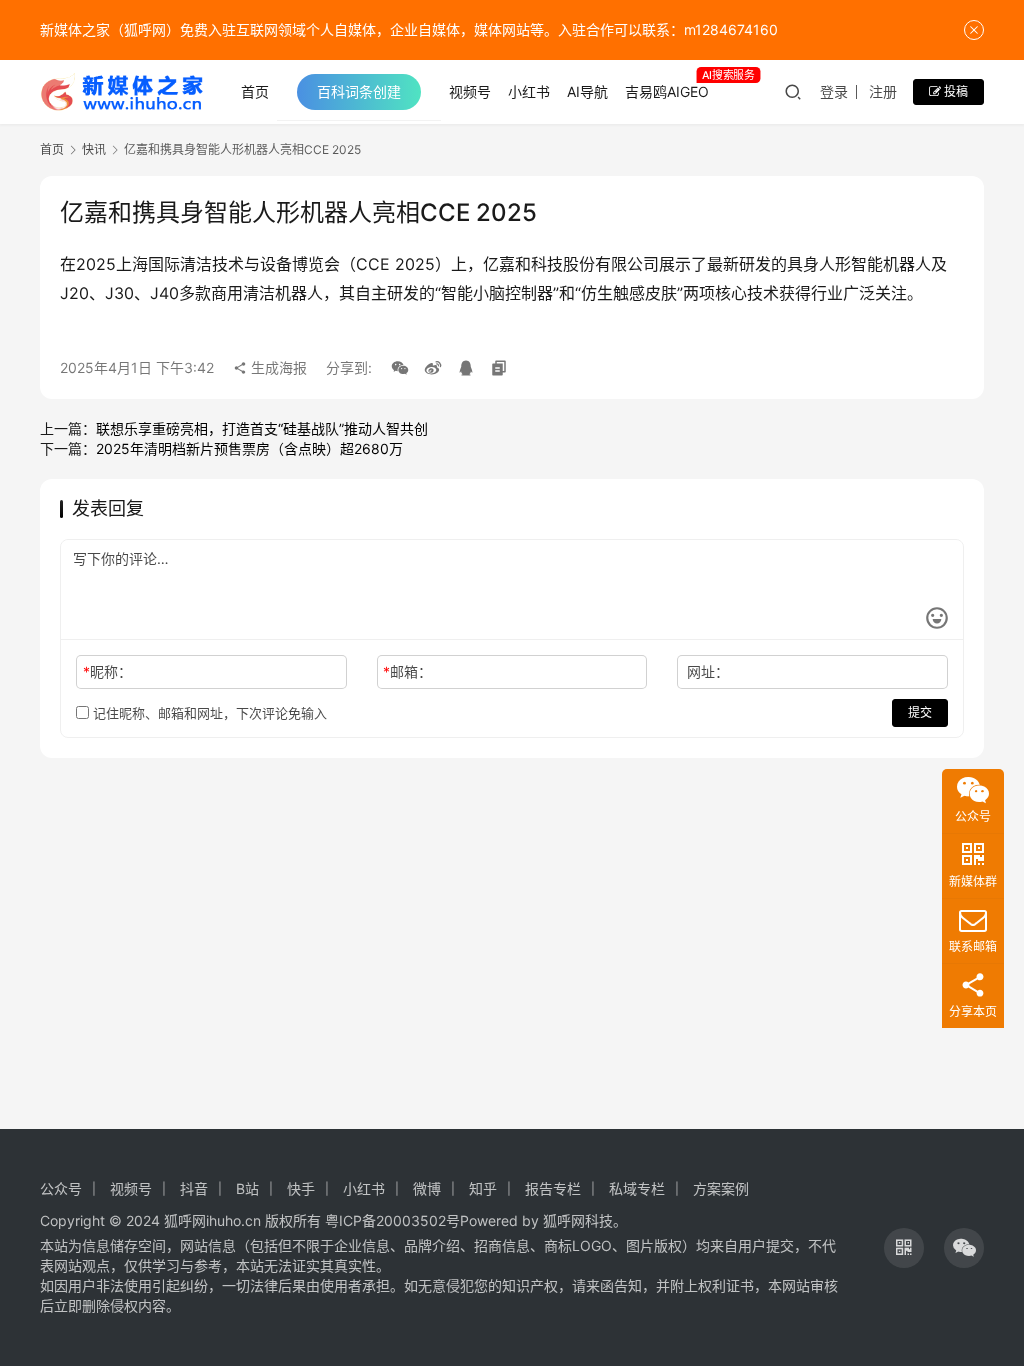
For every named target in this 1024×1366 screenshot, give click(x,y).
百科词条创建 (359, 91)
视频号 (470, 91)
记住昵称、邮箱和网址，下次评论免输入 (208, 713)
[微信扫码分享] (400, 368)
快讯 (94, 149)
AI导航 (587, 91)
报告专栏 (553, 1188)
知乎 (483, 1188)
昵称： (107, 671)
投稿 (954, 91)
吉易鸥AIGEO (667, 91)
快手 (301, 1188)
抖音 (194, 1188)
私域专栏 (637, 1188)
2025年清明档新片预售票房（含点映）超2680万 (249, 448)
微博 (427, 1188)
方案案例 (721, 1188)
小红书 (529, 91)
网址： (708, 671)
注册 (883, 91)
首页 (255, 91)
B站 (247, 1188)
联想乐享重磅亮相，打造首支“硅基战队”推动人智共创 (262, 428)
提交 (920, 712)
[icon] (904, 1248)
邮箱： (407, 671)
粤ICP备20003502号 (392, 1220)
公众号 (61, 1188)
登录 (834, 91)
